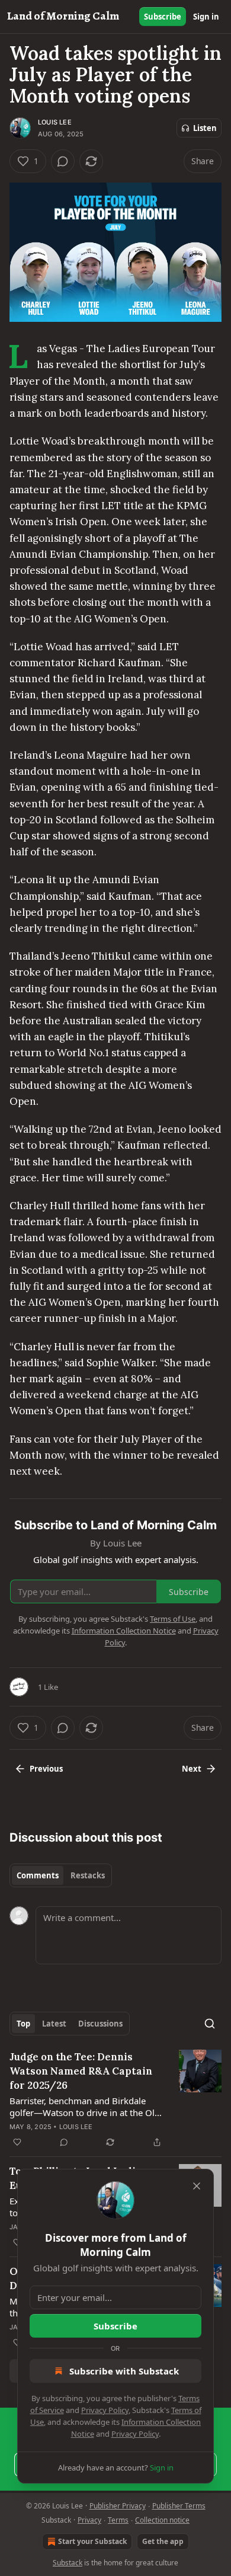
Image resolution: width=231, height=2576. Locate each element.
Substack (68, 2563)
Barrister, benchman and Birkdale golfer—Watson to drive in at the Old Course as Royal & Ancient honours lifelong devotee (85, 2107)
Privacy (89, 2520)
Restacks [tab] (88, 1875)
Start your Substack (92, 2541)
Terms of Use (173, 1619)
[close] (197, 2186)
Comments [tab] (38, 1875)
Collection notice (162, 2520)
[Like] (17, 2142)
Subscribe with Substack (124, 2371)
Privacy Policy (105, 2410)
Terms (118, 2520)
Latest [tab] (54, 2024)
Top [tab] (23, 2024)
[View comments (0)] (63, 161)
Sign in (206, 17)
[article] (115, 2099)
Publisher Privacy (118, 2506)
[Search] (210, 2024)
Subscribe (163, 17)
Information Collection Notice (124, 1631)
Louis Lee (55, 122)
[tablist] (61, 1875)
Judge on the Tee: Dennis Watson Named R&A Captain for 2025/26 (81, 2071)
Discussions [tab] (100, 2024)
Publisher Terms (179, 2506)
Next (192, 1769)
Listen (205, 128)
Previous (46, 1769)
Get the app (163, 2541)
